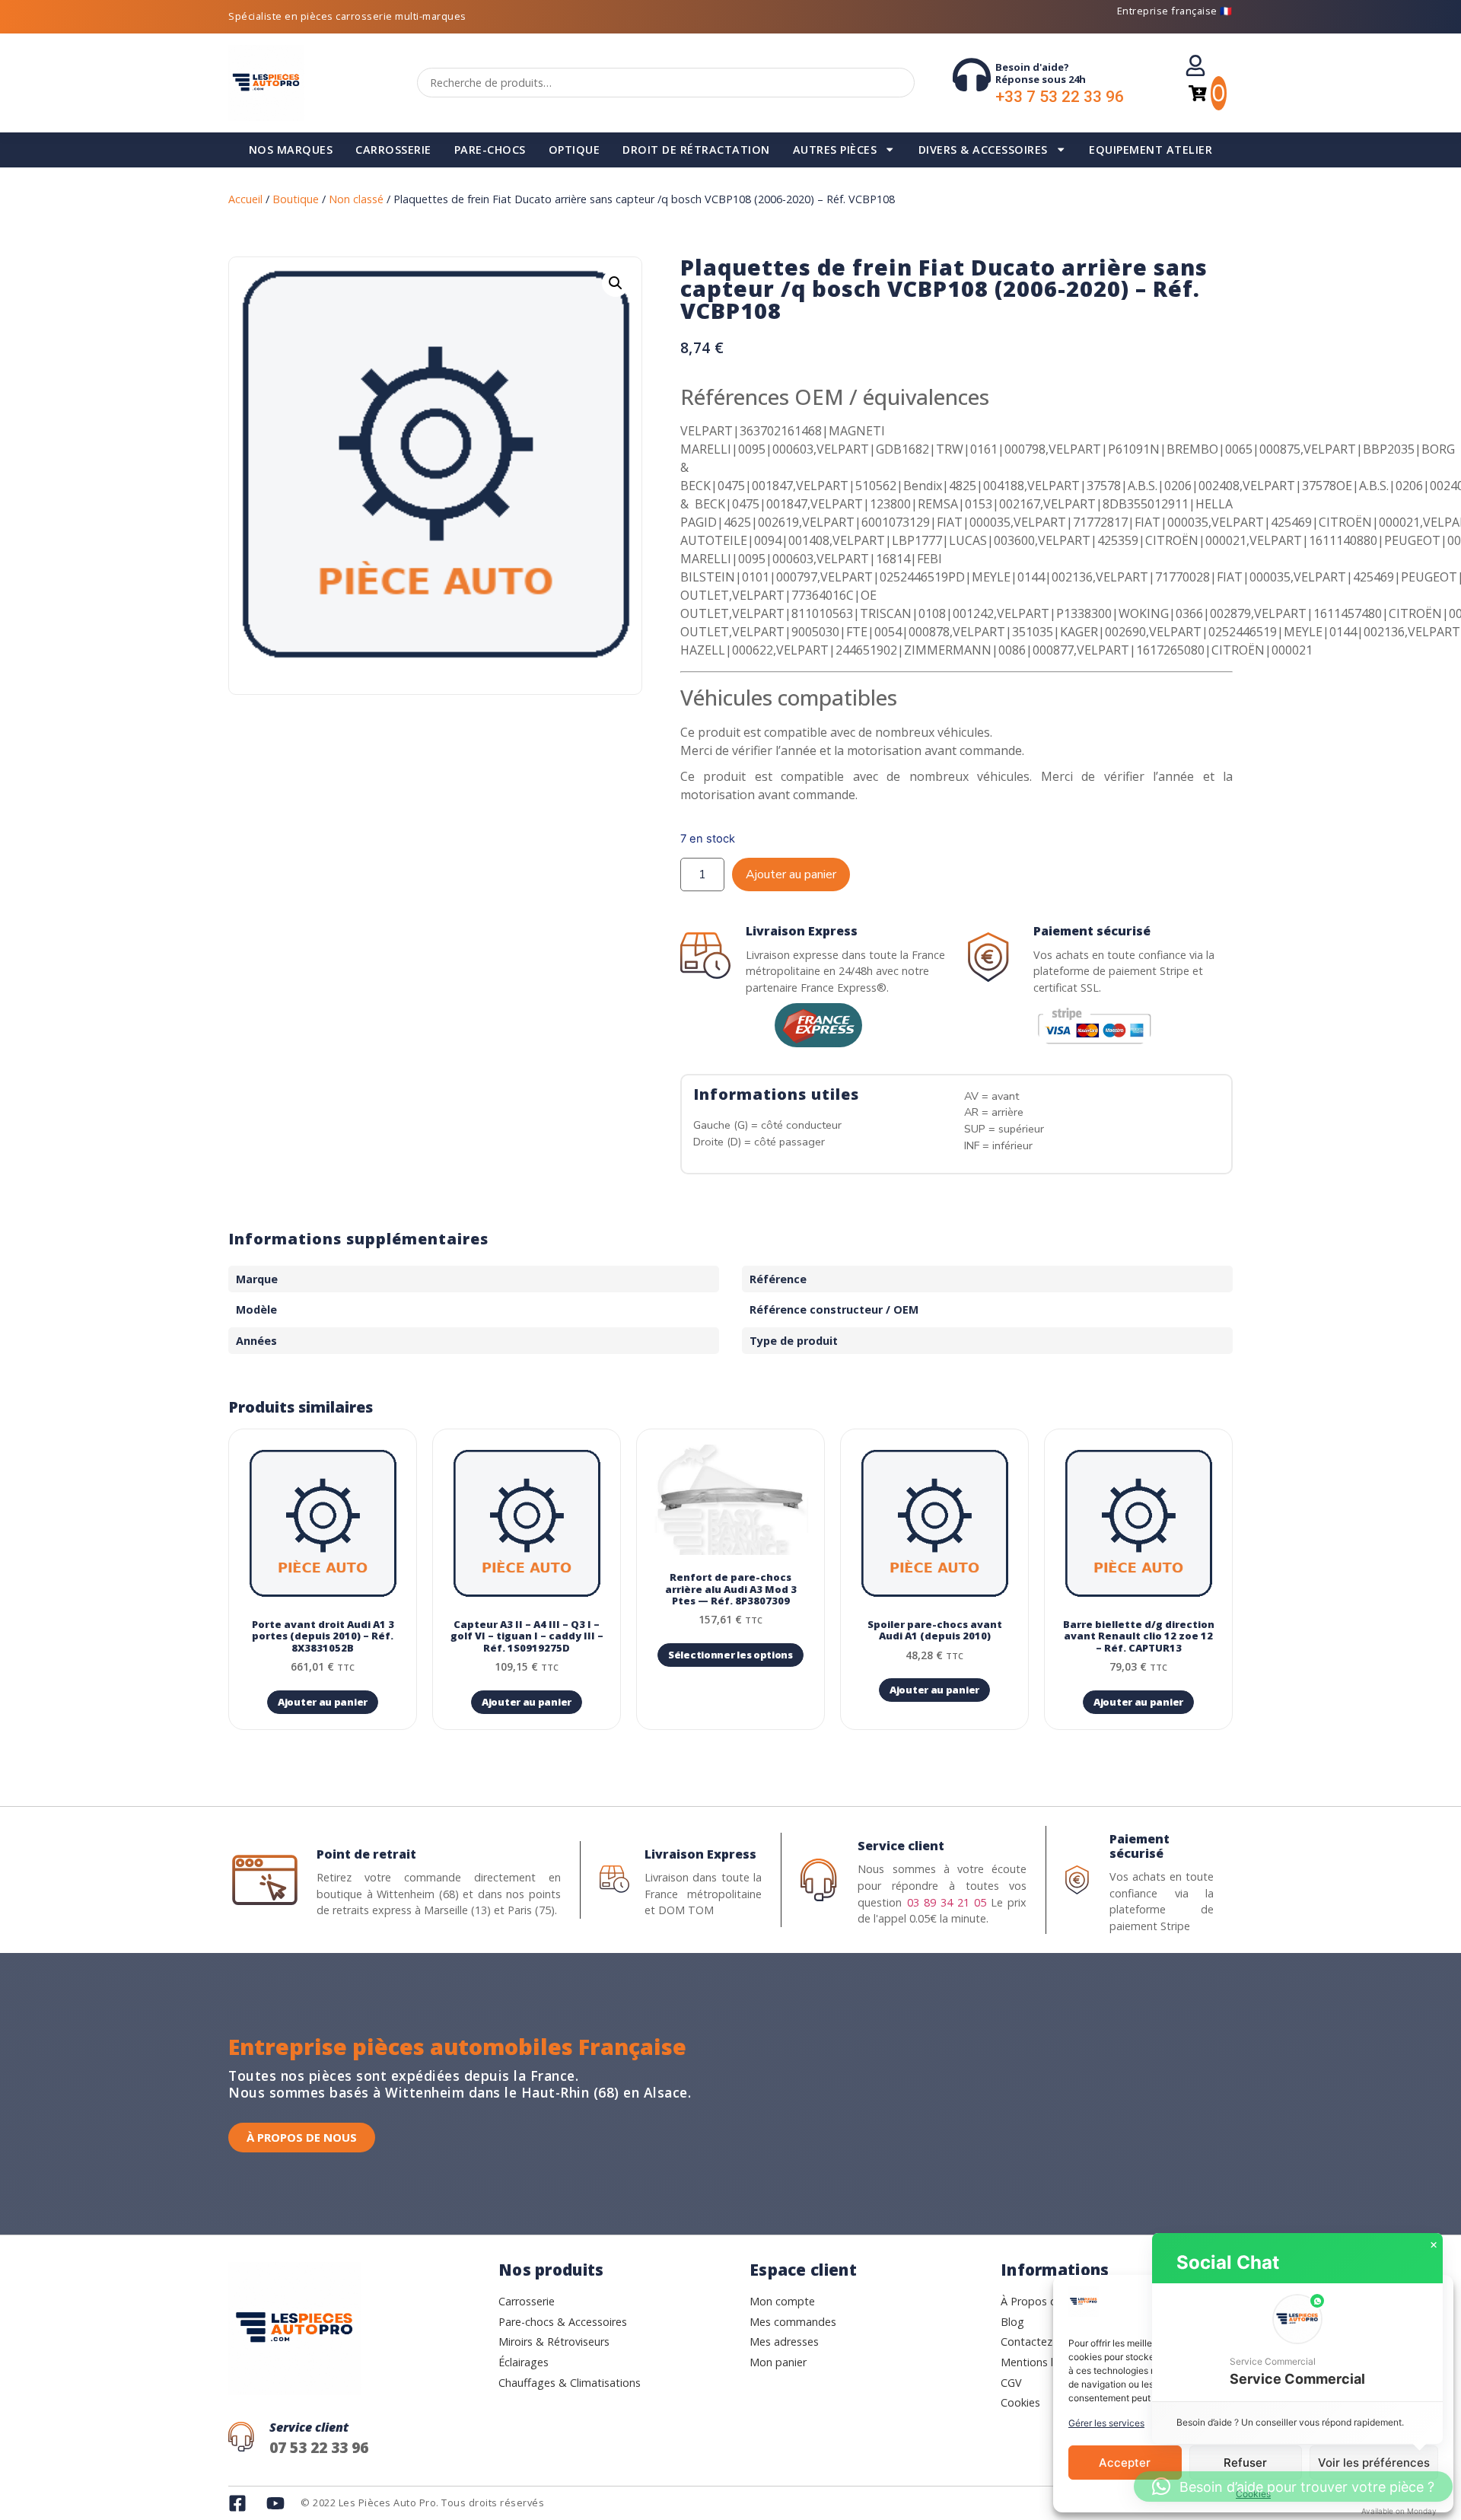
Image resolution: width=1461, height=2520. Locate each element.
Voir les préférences (1374, 2463)
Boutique (296, 199)
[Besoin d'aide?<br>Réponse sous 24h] (972, 75)
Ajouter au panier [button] (323, 1702)
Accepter (1125, 2463)
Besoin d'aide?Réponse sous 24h (1041, 73)
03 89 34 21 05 (947, 1902)
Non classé (356, 199)
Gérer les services (1106, 2423)
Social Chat (1228, 2262)
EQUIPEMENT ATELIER (1151, 150)
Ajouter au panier (791, 875)
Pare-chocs (490, 150)
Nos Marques (291, 150)
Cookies (1253, 2494)
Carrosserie (393, 150)
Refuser (1245, 2463)
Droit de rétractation (696, 150)
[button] (616, 283)
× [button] (1434, 2245)
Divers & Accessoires (983, 150)
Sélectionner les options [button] (730, 1655)
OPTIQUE (575, 150)
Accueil (245, 199)
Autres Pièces (835, 150)
